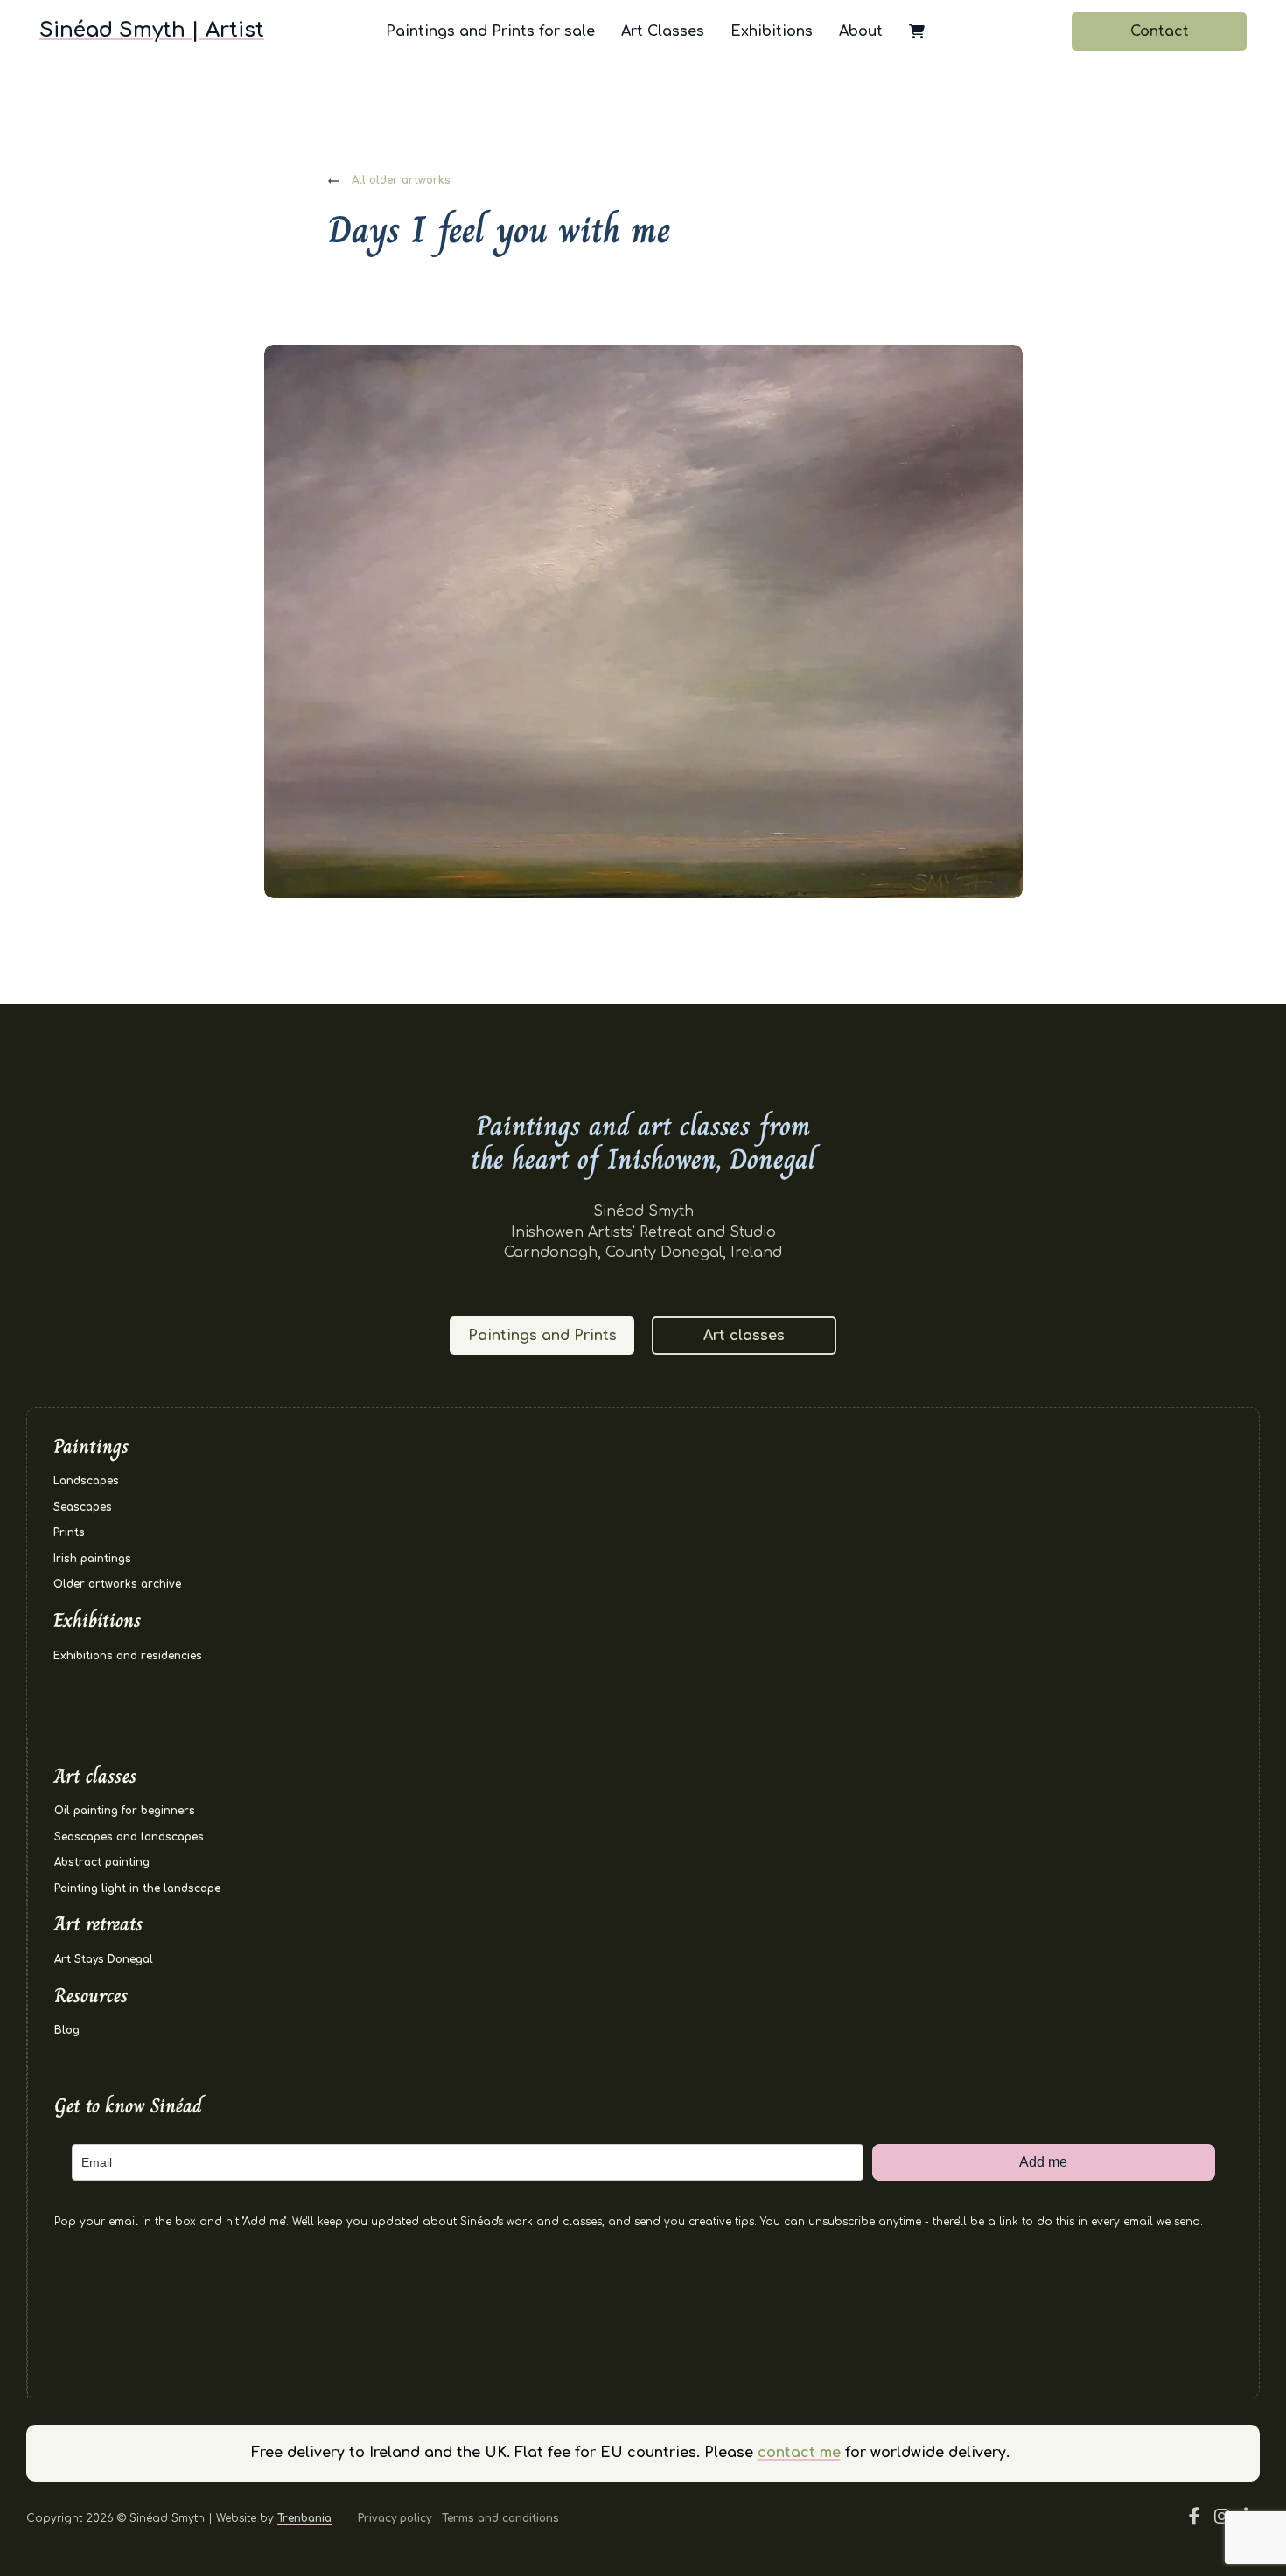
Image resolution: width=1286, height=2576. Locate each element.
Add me (1043, 2162)
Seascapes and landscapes (129, 1837)
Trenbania (304, 2518)
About (861, 31)
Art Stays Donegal (104, 1959)
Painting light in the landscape (137, 1888)
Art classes (744, 1336)
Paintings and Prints (542, 1336)
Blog (67, 2030)
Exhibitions (772, 31)
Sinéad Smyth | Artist (152, 30)
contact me (799, 2453)
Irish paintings (92, 1559)
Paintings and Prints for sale (490, 31)
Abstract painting (102, 1862)
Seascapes (83, 1507)
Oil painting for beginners (125, 1811)
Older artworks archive (117, 1584)
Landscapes (86, 1481)
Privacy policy (395, 2518)
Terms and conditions (500, 2518)
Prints (69, 1532)
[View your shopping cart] (917, 31)
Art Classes (663, 31)
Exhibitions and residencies (128, 1656)
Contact (1160, 31)
